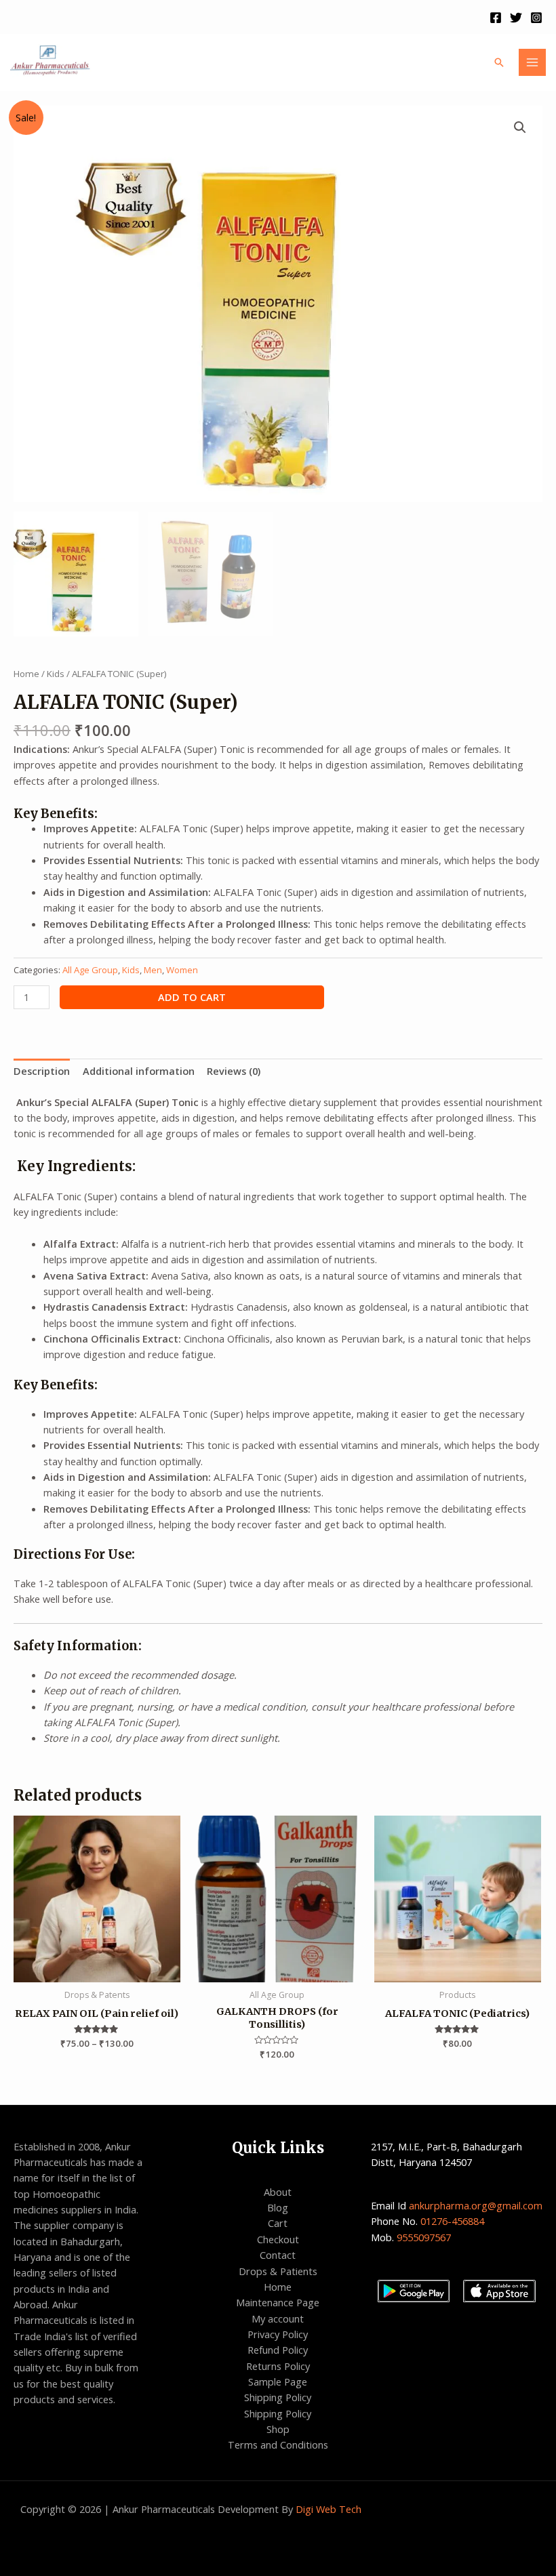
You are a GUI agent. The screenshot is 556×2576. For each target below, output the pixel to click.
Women (182, 970)
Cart (278, 2223)
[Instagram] (536, 18)
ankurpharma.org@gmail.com (476, 2205)
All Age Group (90, 970)
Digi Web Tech (329, 2509)
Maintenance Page (278, 2302)
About (278, 2192)
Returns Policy (278, 2366)
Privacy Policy (278, 2334)
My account (278, 2318)
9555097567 (424, 2237)
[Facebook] (496, 18)
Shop (278, 2429)
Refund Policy (278, 2350)
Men (153, 970)
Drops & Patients (278, 2271)
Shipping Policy (278, 2397)
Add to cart (192, 997)
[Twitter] (516, 18)
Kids (56, 674)
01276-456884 (454, 2221)
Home (26, 674)
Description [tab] (42, 1071)
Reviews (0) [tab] (234, 1071)
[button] (520, 127)
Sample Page (278, 2381)
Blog (278, 2207)
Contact (278, 2255)
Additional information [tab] (139, 1071)
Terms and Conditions (278, 2445)
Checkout (278, 2239)
